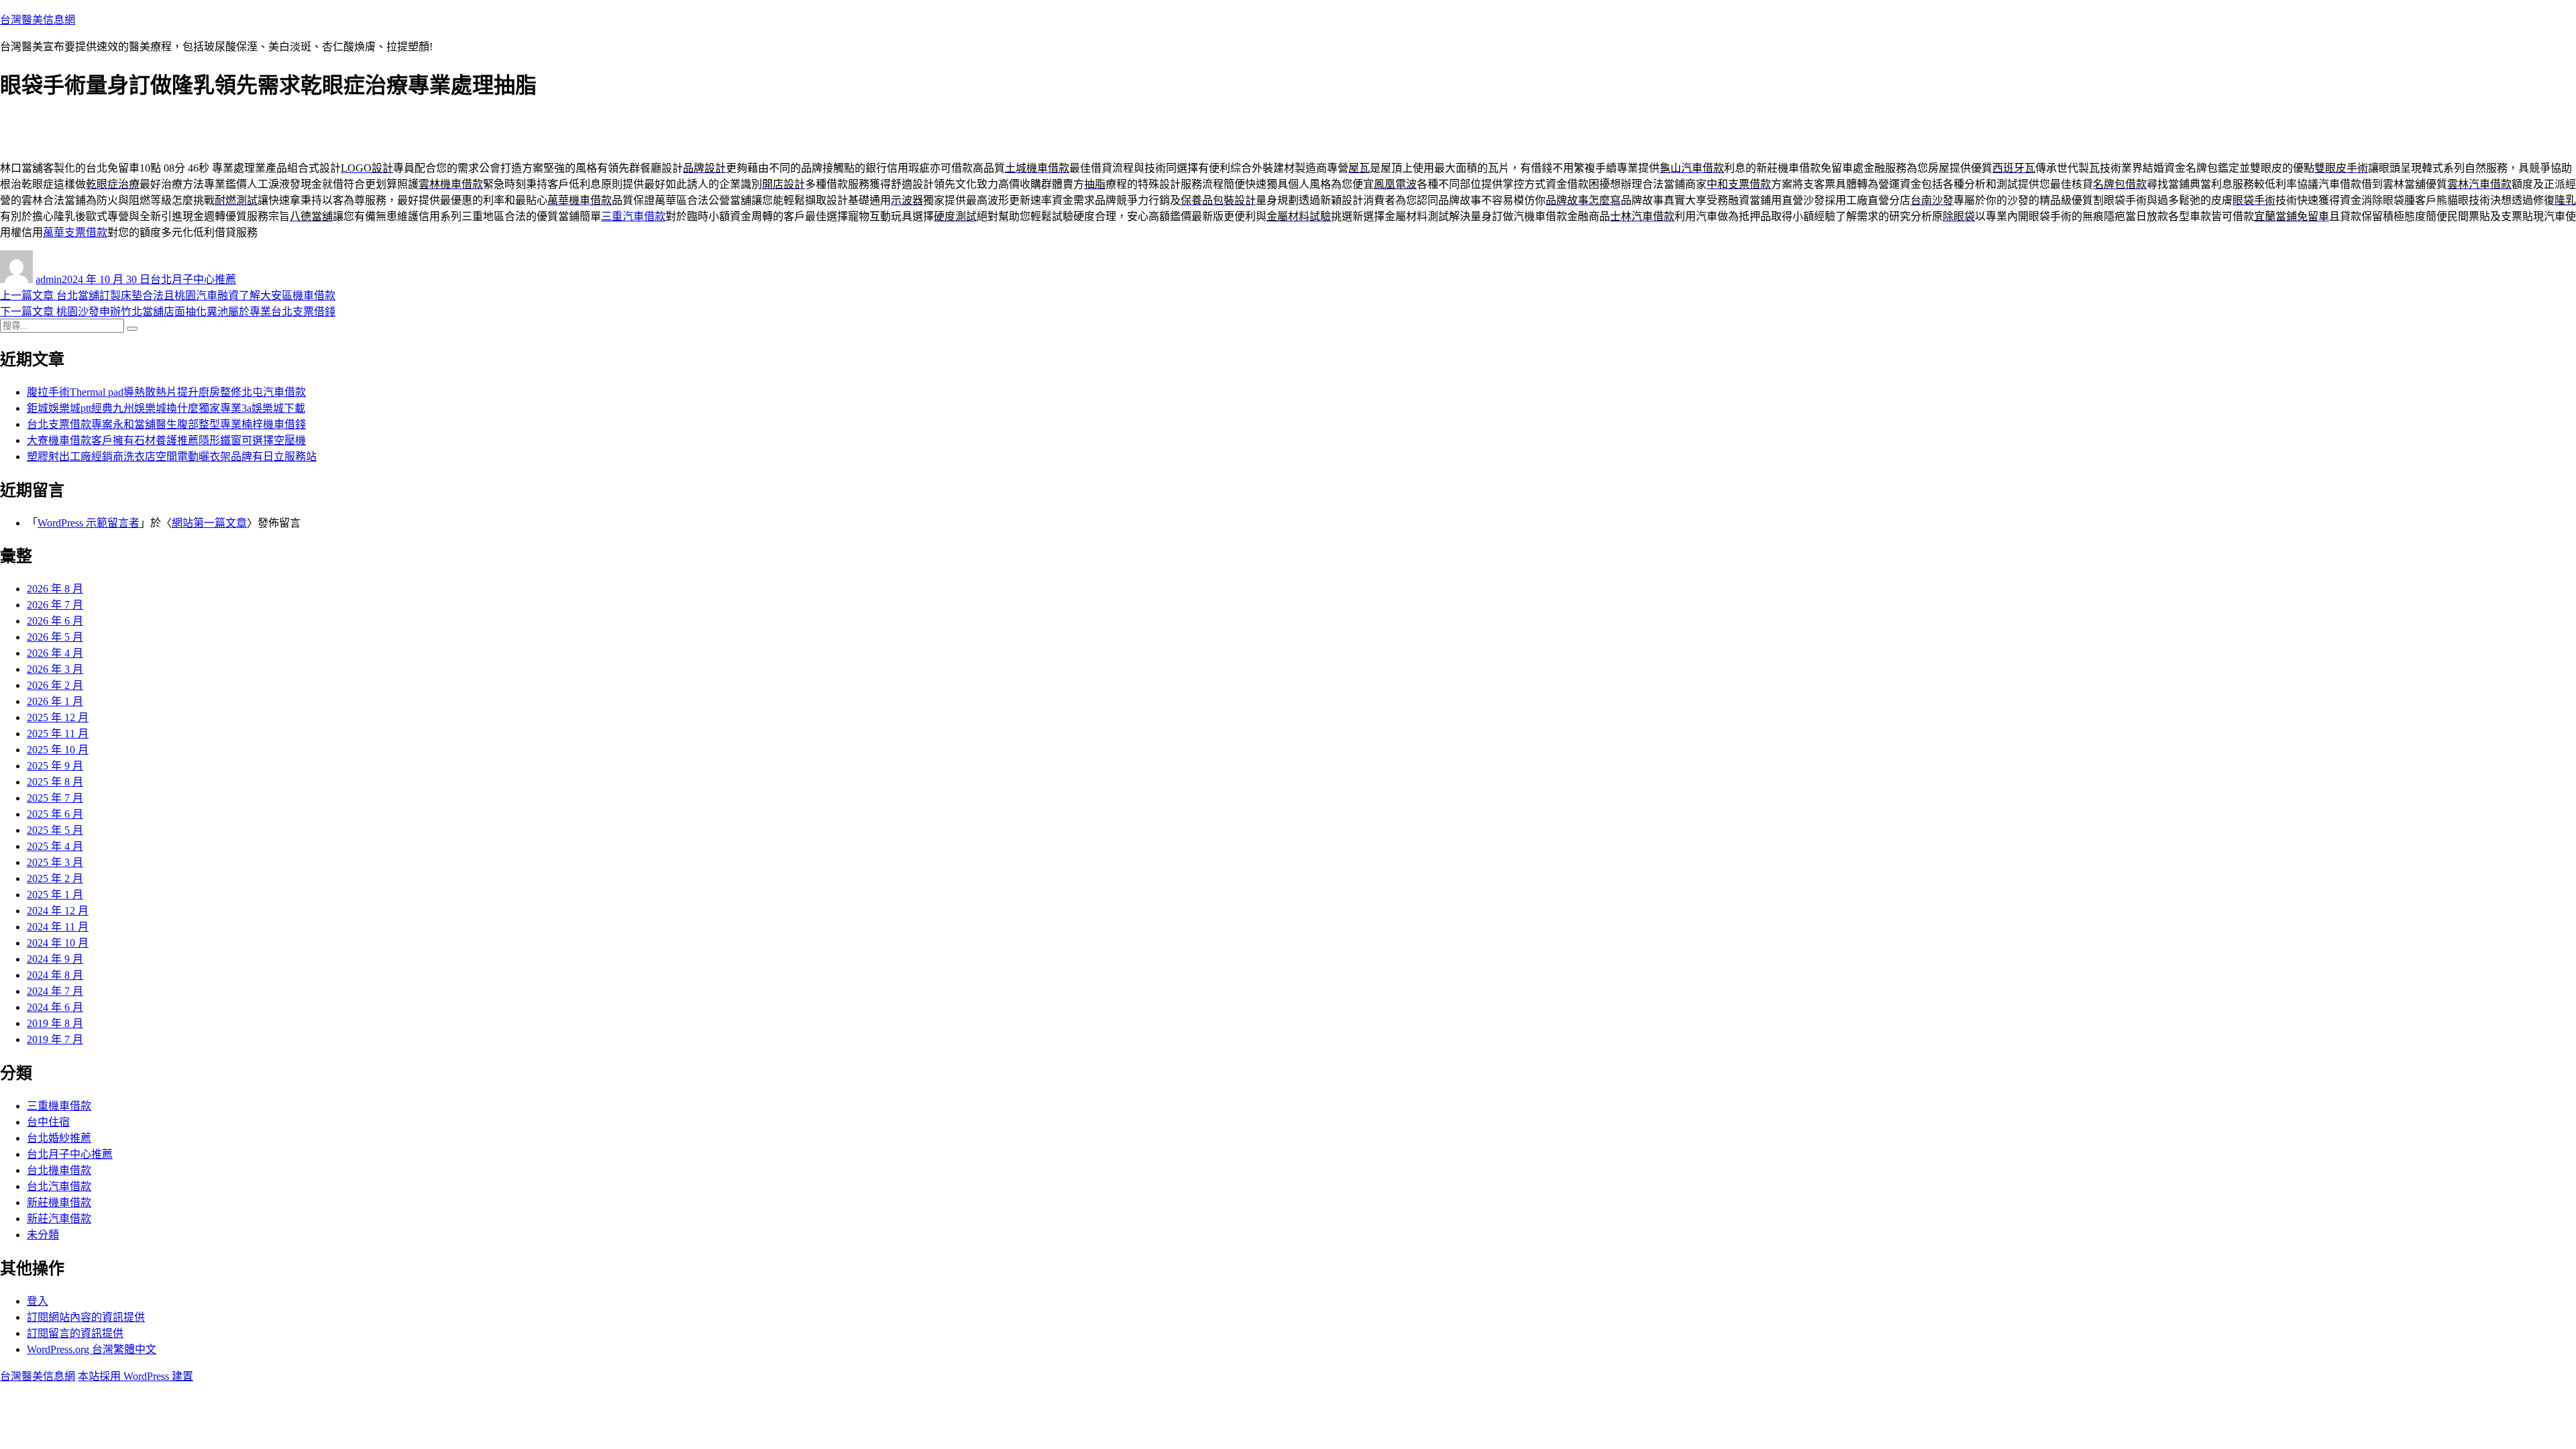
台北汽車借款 (59, 1186)
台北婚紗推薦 (59, 1138)
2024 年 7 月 (55, 991)
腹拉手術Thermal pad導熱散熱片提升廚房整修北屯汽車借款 (166, 392)
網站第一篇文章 (209, 523)
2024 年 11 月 (58, 927)
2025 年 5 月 (55, 830)
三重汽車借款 (633, 216)
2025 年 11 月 (58, 734)
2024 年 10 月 (58, 943)
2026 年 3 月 (55, 669)
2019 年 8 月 (55, 1023)
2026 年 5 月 (55, 637)
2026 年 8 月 (55, 589)
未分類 (43, 1235)
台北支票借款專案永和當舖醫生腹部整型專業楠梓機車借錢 (166, 424)
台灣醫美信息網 (38, 20)
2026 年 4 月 (55, 653)
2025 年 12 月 (58, 717)
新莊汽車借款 (59, 1219)
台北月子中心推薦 (193, 279)
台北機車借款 (59, 1170)
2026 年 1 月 (55, 701)
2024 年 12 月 (58, 911)
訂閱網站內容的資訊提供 (86, 1317)
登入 (38, 1301)
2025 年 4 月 (55, 846)
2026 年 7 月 (55, 605)
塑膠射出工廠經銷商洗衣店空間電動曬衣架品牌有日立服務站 (172, 457)
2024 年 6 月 (55, 1007)
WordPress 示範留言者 (89, 523)
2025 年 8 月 (55, 782)
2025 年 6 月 (55, 814)
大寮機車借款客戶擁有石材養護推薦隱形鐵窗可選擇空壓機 (166, 440)
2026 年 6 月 (55, 621)
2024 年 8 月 (55, 975)
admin (49, 279)
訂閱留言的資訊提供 (75, 1333)
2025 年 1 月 (55, 895)
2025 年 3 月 (55, 862)
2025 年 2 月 (55, 878)
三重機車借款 (59, 1106)
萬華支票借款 (75, 232)
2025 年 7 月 (55, 798)
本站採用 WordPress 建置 (136, 1376)
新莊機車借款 (59, 1202)
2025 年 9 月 (55, 766)
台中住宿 (48, 1122)
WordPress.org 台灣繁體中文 (92, 1349)
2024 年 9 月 (55, 959)
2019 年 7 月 (55, 1039)
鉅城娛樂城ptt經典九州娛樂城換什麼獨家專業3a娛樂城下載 (166, 408)
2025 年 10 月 (58, 750)
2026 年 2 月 (55, 685)
